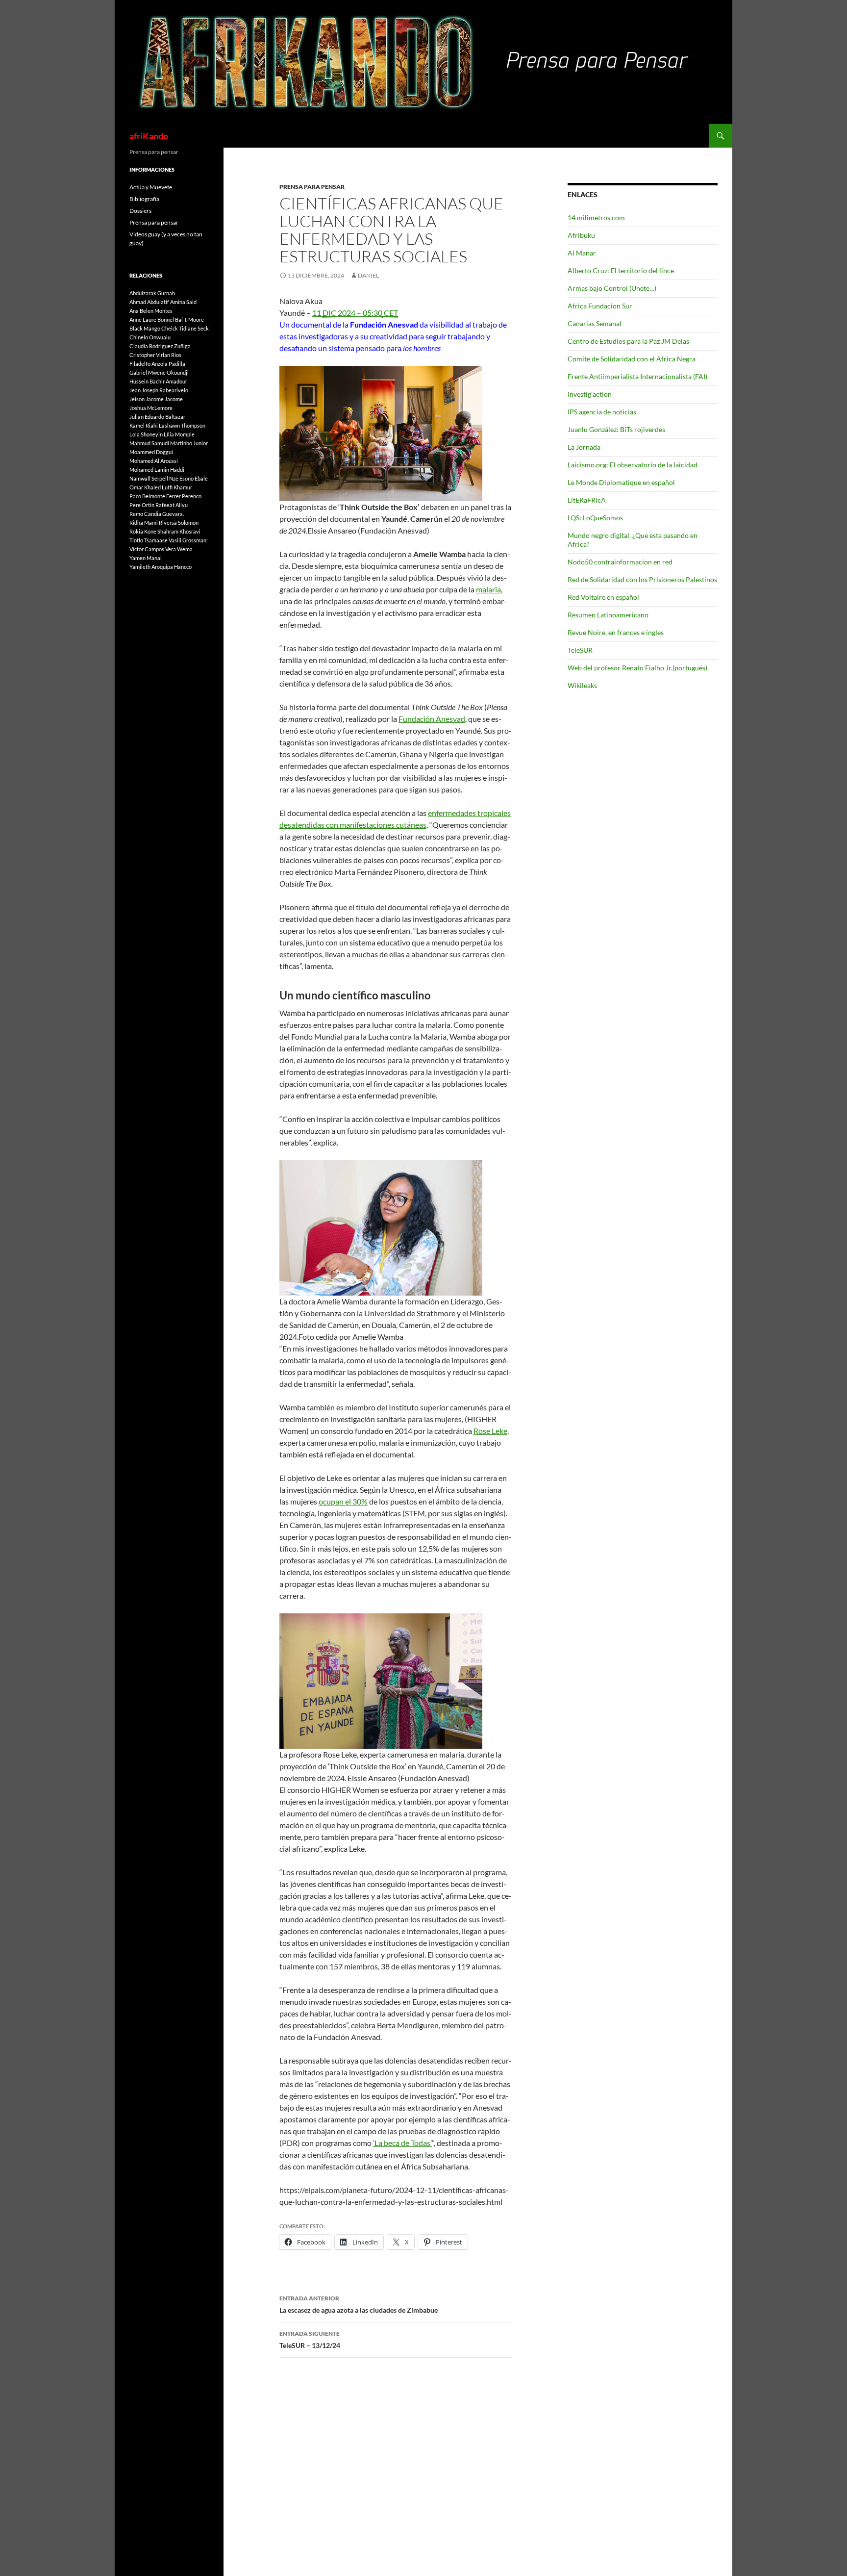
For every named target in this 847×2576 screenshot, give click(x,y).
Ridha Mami (144, 523)
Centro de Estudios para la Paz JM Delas (628, 341)
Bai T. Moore (189, 319)
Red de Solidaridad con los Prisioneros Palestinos (642, 579)
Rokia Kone (143, 531)
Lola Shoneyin (146, 434)
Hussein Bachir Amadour (158, 381)
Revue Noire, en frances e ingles (616, 632)
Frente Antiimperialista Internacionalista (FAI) (637, 376)
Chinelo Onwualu (150, 337)
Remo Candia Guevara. (157, 514)
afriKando (149, 136)
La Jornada (584, 447)
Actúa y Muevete (151, 187)
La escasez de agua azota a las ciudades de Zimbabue (359, 2304)
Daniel (368, 275)
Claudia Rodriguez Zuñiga (160, 346)
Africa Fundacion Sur (600, 306)
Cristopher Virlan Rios (155, 355)
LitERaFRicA (587, 500)
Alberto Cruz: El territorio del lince (621, 270)
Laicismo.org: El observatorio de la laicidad (633, 465)
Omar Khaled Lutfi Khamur (161, 487)
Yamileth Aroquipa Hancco (161, 567)
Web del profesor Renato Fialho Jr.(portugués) (637, 668)
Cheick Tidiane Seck (185, 328)
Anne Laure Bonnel (152, 319)
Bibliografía (144, 199)
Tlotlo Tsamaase (149, 540)
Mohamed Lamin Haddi (157, 470)
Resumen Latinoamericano (608, 615)
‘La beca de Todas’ (402, 2143)
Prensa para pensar (312, 187)
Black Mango (145, 328)
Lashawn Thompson (182, 425)
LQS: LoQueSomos (595, 518)
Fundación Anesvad (432, 719)
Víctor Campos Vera (153, 549)
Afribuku (581, 235)
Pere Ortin (142, 505)
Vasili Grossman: (188, 540)
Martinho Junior (189, 443)
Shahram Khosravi (179, 531)
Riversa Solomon (179, 523)
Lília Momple (179, 434)
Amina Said (183, 302)
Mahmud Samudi (149, 443)
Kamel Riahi (144, 425)
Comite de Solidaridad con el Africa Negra (632, 359)
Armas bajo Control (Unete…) (612, 288)
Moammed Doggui (151, 452)
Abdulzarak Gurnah (152, 293)
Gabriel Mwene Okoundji (159, 372)
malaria (488, 589)
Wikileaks (582, 685)
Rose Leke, (491, 1431)
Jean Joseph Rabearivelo (159, 390)
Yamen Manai (146, 558)
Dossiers (140, 211)
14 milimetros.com (596, 217)
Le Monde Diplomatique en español (621, 482)
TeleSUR (580, 650)
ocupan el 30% (343, 1501)
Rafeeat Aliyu (172, 505)
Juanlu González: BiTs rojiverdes (616, 429)
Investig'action (590, 394)
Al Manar (582, 253)
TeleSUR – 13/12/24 (310, 2340)
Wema (185, 549)
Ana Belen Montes (151, 311)
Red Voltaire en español (603, 597)
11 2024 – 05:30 (355, 313)
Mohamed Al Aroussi (154, 461)
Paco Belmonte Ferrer (155, 496)
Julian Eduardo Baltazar (157, 417)
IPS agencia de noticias (602, 412)
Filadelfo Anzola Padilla (157, 364)
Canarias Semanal (595, 323)
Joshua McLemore (151, 408)
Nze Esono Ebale (188, 478)
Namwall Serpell (149, 478)
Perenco (192, 496)
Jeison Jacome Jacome (156, 399)
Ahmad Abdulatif (149, 302)
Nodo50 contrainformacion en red (620, 562)
